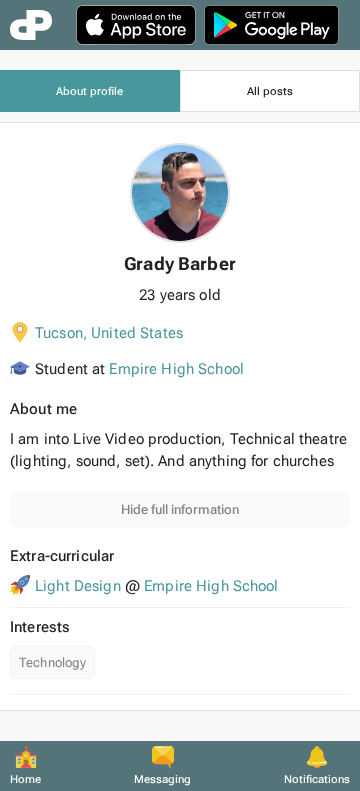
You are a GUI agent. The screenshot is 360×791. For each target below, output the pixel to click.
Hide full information (180, 509)
